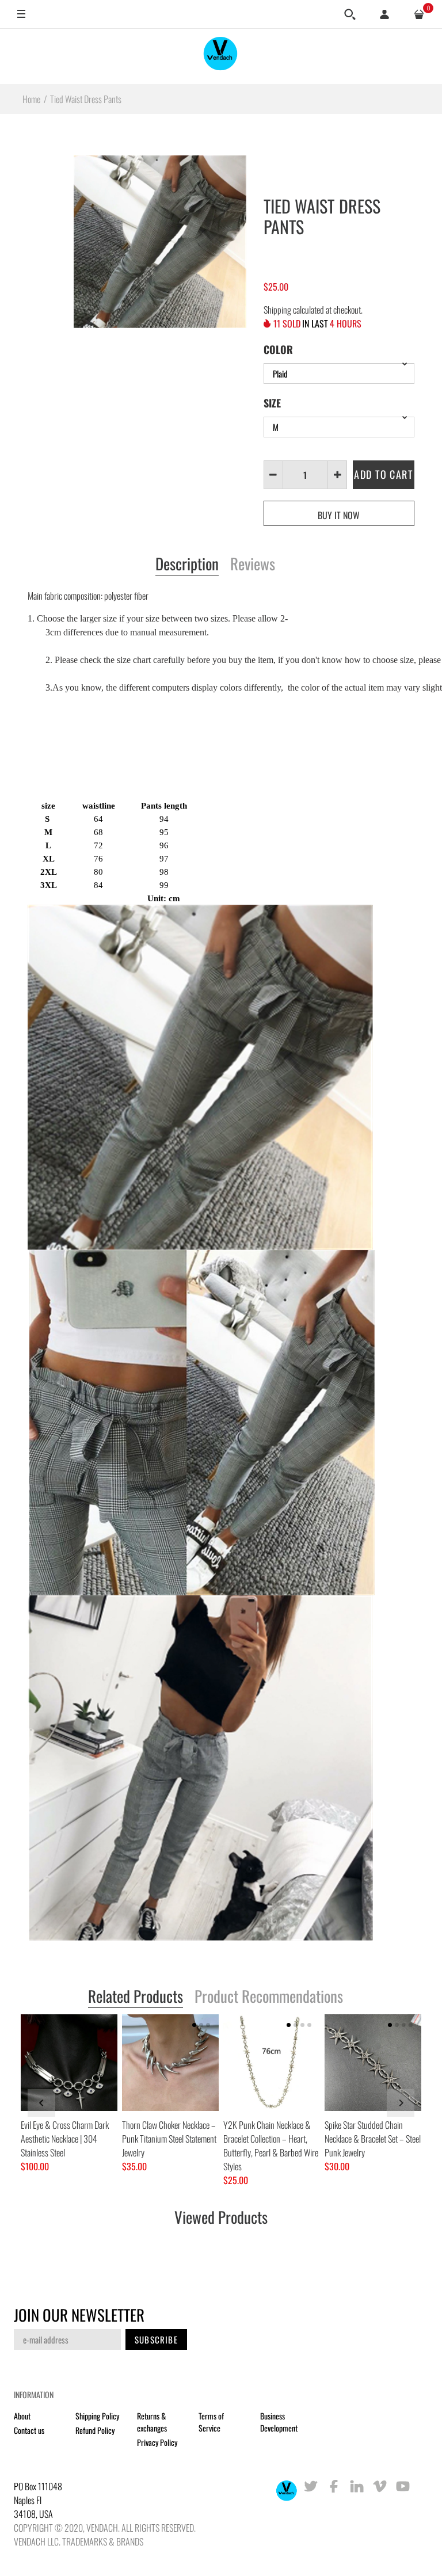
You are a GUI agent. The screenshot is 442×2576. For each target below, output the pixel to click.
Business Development (279, 2422)
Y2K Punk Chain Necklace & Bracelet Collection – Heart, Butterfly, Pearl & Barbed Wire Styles (271, 2146)
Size (272, 403)
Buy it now (339, 515)
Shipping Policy (97, 2416)
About (22, 2416)
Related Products (136, 1997)
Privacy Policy (157, 2442)
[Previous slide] (41, 2103)
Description (187, 565)
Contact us (29, 2430)
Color (278, 349)
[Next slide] (401, 2103)
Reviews (253, 565)
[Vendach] (221, 56)
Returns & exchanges (152, 2422)
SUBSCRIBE (156, 2339)
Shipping (277, 310)
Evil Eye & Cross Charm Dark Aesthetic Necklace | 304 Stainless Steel (65, 2139)
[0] (419, 14)
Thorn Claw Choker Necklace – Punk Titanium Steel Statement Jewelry (169, 2139)
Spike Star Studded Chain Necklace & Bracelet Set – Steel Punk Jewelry (373, 2139)
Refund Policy (95, 2430)
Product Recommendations (269, 1997)
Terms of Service (211, 2422)
